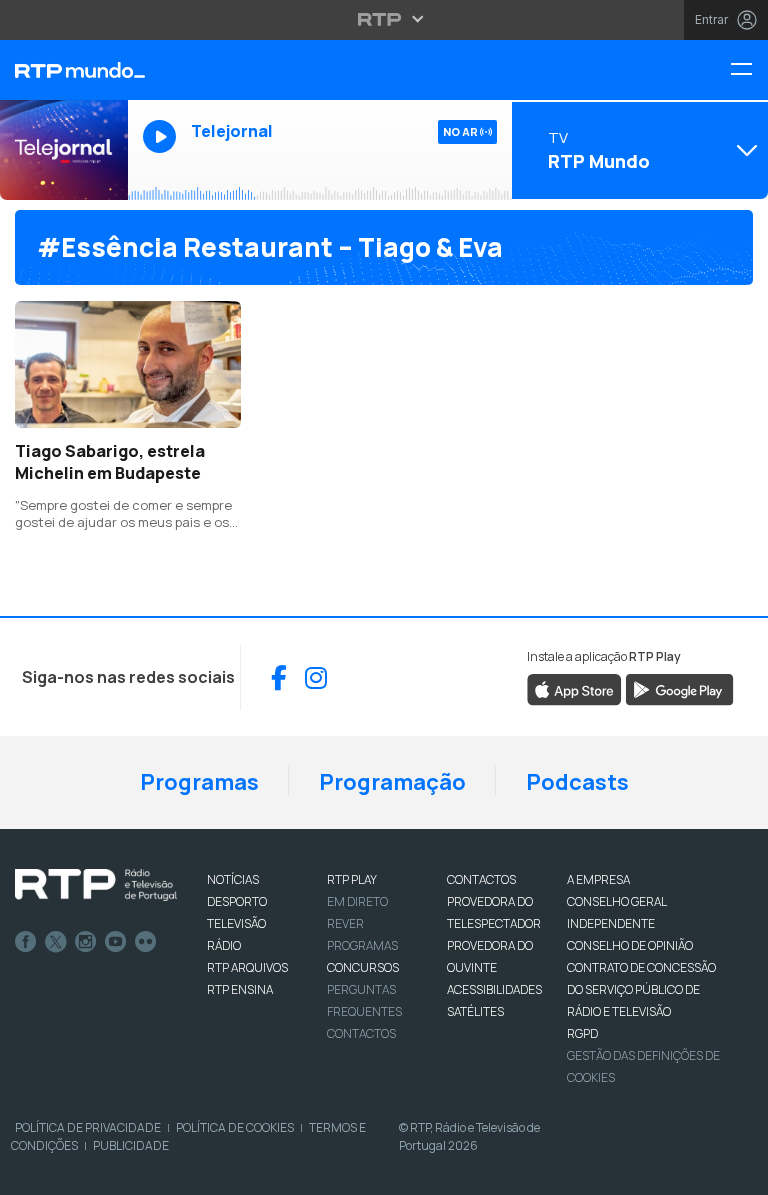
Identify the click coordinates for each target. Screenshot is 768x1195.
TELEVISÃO (236, 923)
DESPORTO (237, 901)
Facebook (26, 942)
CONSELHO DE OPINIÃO (630, 945)
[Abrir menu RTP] (384, 19)
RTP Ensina (240, 989)
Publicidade (131, 1145)
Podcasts (577, 782)
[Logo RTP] (96, 885)
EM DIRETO (357, 901)
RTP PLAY (352, 879)
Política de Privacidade (88, 1127)
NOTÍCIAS (233, 879)
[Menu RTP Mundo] (749, 70)
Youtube (116, 942)
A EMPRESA (598, 879)
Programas (199, 782)
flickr (146, 942)
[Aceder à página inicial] (64, 70)
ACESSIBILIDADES (494, 989)
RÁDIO (224, 945)
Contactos (361, 1033)
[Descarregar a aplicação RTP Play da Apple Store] (574, 689)
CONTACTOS (481, 879)
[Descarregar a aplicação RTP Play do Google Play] (679, 689)
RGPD (582, 1033)
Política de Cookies (235, 1127)
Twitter (56, 942)
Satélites (475, 1011)
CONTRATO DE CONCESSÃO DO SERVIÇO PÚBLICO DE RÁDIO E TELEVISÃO (641, 989)
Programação (392, 782)
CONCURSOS (363, 967)
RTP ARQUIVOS (247, 967)
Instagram (86, 942)
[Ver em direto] (64, 150)
